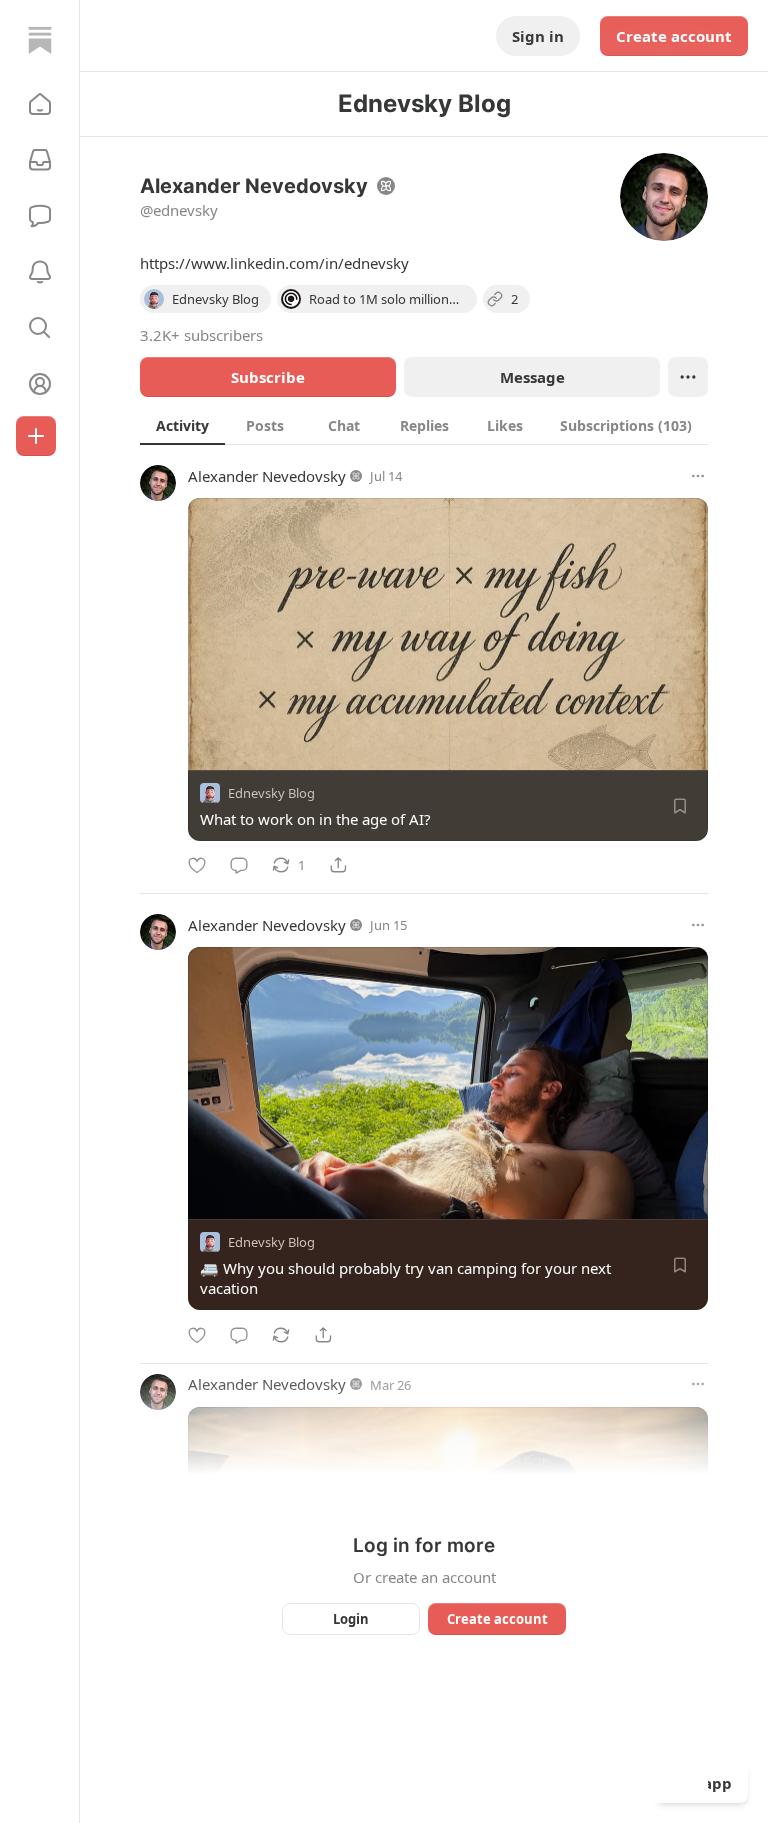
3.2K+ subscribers (201, 335)
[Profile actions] (688, 377)
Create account (674, 36)
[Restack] (281, 1335)
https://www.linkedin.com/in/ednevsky (274, 263)
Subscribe (268, 377)
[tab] (182, 425)
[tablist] (424, 425)
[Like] (197, 865)
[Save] (680, 806)
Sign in (538, 36)
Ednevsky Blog (271, 793)
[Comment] (239, 865)
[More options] (698, 476)
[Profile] (40, 384)
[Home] (40, 40)
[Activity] (40, 272)
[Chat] (40, 216)
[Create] (36, 436)
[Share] (338, 865)
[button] (40, 104)
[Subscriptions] (40, 160)
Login (351, 1619)
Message (532, 377)
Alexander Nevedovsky (267, 476)
